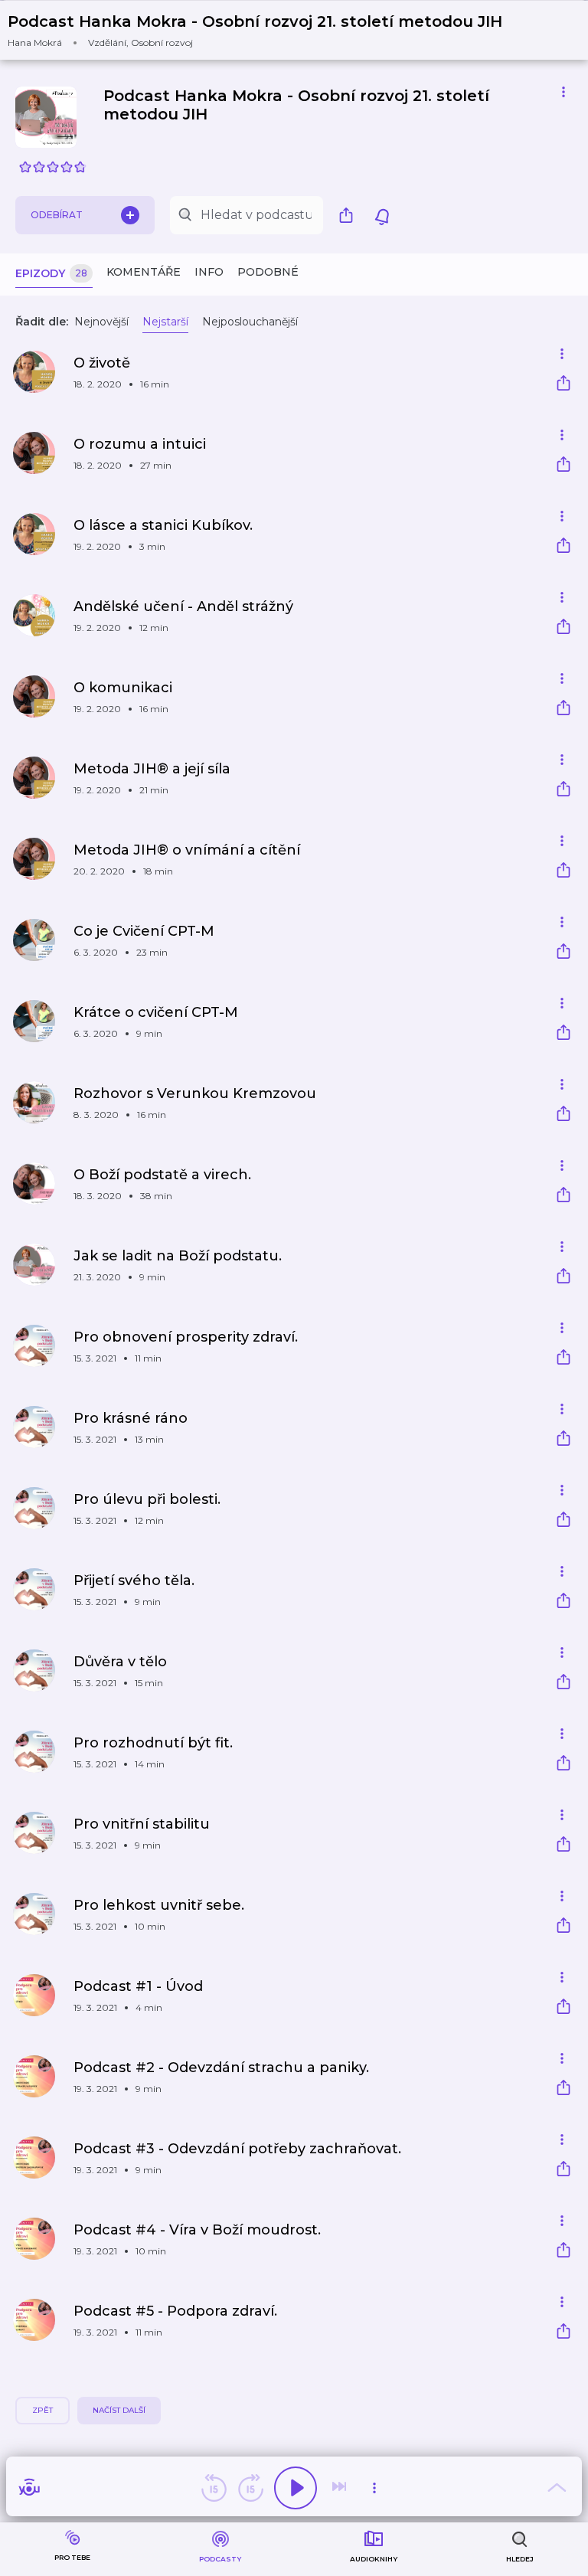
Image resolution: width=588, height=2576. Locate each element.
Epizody (51, 273)
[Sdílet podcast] (350, 215)
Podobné (268, 272)
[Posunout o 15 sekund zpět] (214, 2488)
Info (209, 272)
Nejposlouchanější (250, 322)
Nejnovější (101, 322)
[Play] (296, 2488)
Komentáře (144, 272)
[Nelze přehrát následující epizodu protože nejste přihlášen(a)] (341, 2488)
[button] (265, 30)
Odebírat (57, 215)
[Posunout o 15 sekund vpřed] (250, 2488)
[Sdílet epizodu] (563, 385)
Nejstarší (165, 322)
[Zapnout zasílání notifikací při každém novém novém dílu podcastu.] (382, 215)
